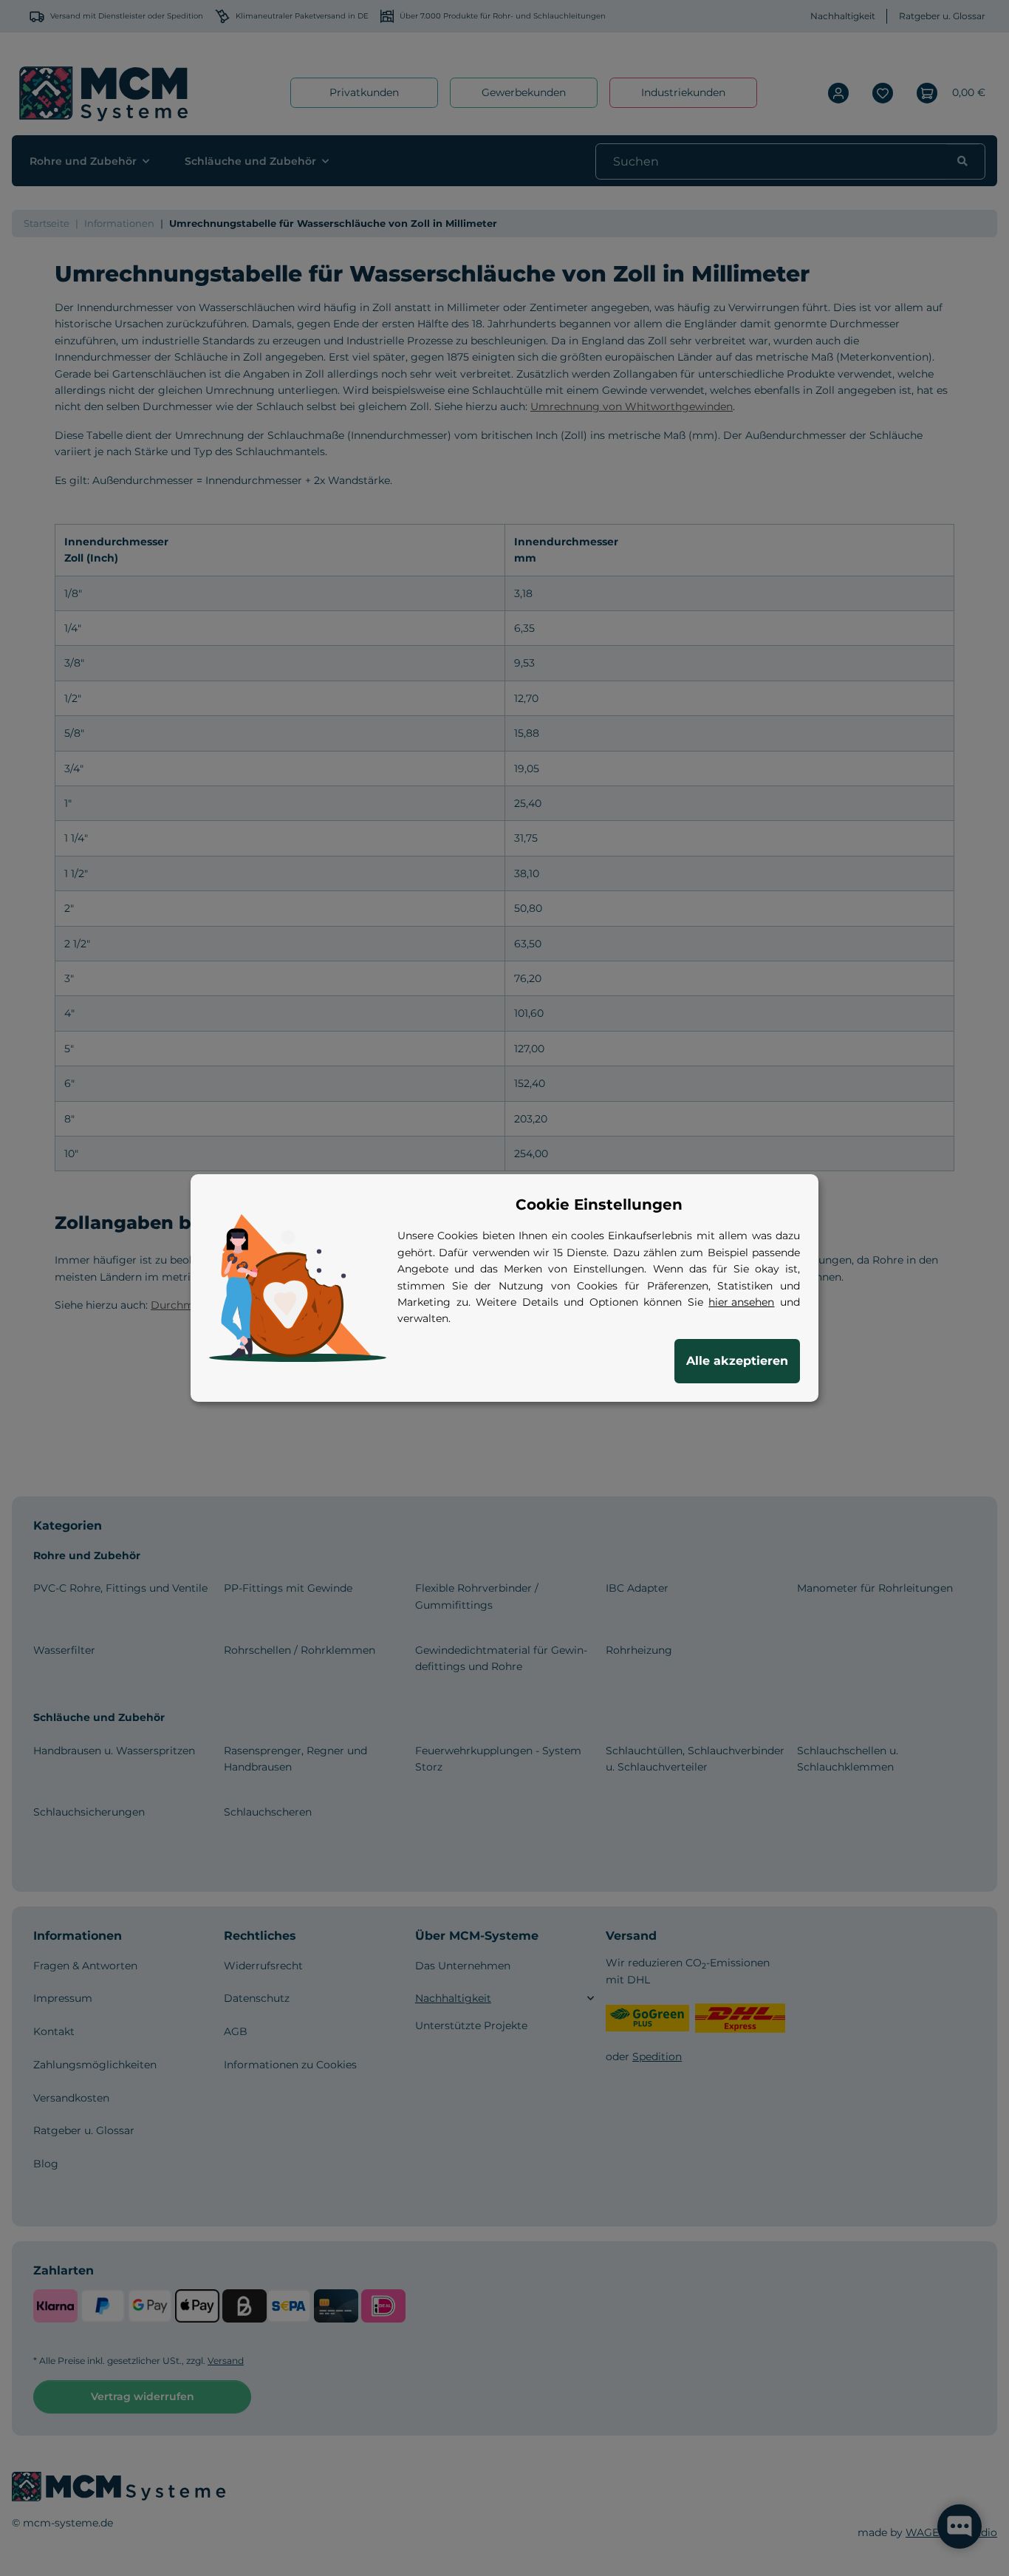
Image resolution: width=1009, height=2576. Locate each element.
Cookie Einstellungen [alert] (599, 1204)
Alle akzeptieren (737, 1361)
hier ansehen (741, 1302)
